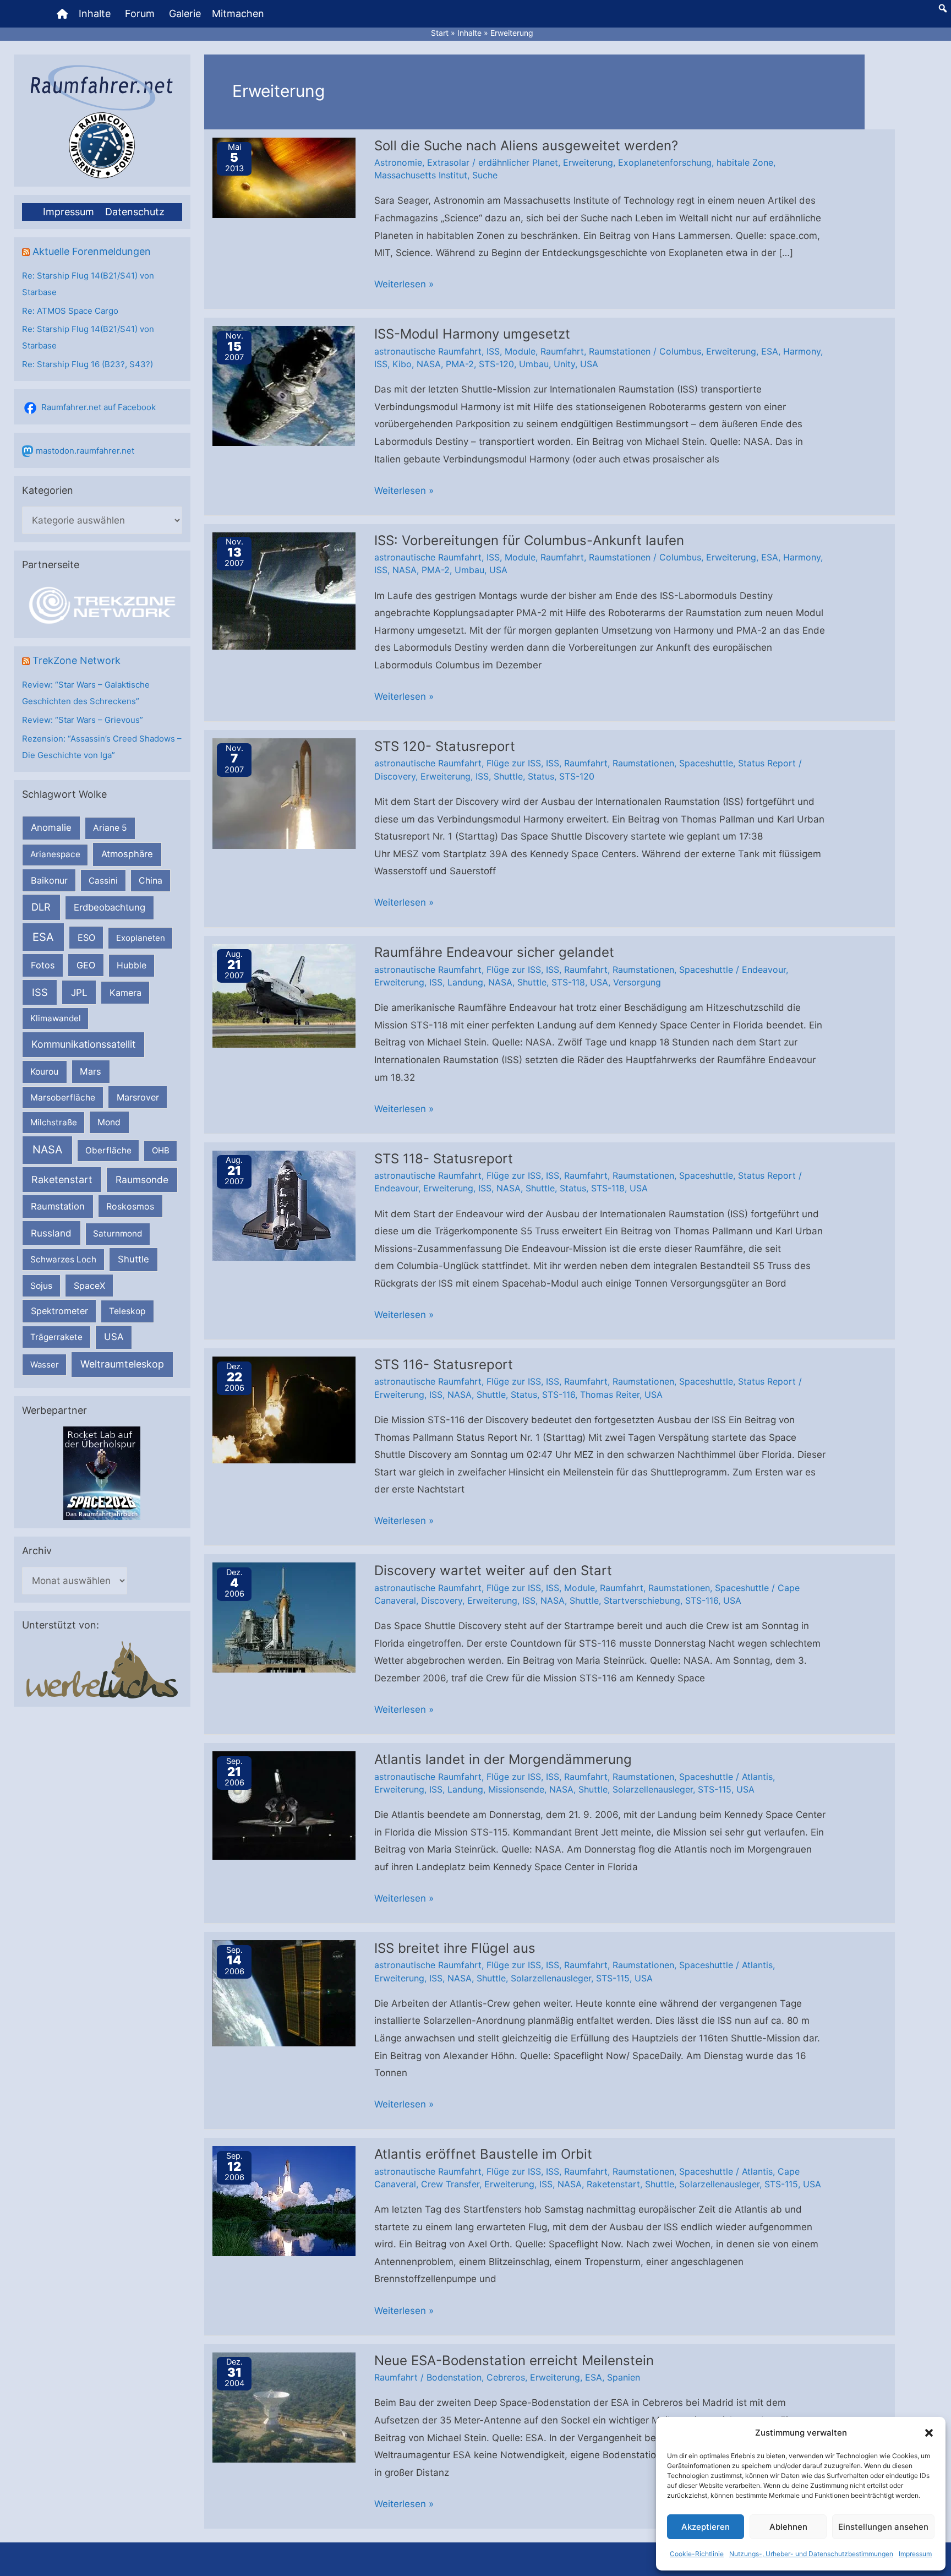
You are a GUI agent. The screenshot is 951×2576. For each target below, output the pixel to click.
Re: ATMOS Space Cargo (70, 311)
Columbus (680, 351)
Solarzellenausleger (653, 1789)
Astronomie (398, 162)
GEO (86, 965)
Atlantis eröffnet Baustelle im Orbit (483, 2154)
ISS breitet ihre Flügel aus (455, 1948)
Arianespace (55, 854)
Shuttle (133, 1259)
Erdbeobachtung (110, 907)
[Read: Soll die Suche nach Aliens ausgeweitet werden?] (284, 177)
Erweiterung (588, 162)
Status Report (767, 763)
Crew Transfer (450, 2184)
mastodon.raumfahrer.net (85, 451)
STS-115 (715, 1789)
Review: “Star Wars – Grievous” (83, 720)
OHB (161, 1150)
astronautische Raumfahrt (428, 351)
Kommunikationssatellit (83, 1044)
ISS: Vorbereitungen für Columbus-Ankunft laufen (529, 540)
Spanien (624, 2377)
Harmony (802, 351)
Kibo (402, 364)
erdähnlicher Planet (518, 162)
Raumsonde (142, 1180)
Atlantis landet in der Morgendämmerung (503, 1759)
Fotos (43, 965)
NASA (47, 1150)
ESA (43, 937)
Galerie (185, 13)
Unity (564, 364)
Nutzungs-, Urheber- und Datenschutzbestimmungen (811, 2554)
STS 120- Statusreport (445, 746)
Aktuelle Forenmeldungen (92, 251)
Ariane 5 (110, 828)
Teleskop (127, 1311)
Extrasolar (448, 162)
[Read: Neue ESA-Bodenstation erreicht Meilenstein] (284, 2406)
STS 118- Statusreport (444, 1159)
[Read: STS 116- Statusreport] (284, 1409)
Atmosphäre (127, 854)
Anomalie (51, 827)
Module (520, 351)
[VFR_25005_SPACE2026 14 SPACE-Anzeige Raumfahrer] (102, 1472)
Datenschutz (135, 212)
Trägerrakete (56, 1337)
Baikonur (49, 880)
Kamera (125, 993)
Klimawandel (56, 1018)
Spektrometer (59, 1311)
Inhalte (95, 13)
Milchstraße (54, 1122)
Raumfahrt (562, 351)
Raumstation (58, 1206)
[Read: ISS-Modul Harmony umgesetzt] (284, 385)
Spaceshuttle (706, 763)
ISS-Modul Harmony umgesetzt (472, 334)
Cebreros (506, 2377)
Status (541, 776)
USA (114, 1337)
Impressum (915, 2554)
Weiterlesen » (404, 286)
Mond (109, 1122)
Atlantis (757, 1777)
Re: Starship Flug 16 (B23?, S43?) (88, 364)
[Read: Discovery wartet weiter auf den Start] (284, 1617)
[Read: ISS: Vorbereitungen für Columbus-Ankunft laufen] (284, 590)
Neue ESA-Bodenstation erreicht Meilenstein (514, 2360)
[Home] (62, 14)
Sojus (41, 1286)
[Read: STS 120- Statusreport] (284, 793)
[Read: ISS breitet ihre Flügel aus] (284, 1992)
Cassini (103, 881)
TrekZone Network (76, 660)
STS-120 (496, 364)
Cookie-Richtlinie (697, 2554)
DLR (41, 907)
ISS (40, 992)
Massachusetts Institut (421, 175)
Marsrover (138, 1097)
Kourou (44, 1072)
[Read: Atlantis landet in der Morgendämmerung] (284, 1805)
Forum (140, 13)
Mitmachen (238, 13)
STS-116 (559, 1395)
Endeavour (764, 970)
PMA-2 (460, 364)
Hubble (132, 965)
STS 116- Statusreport (444, 1365)
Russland (51, 1233)
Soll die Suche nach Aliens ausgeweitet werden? (526, 146)
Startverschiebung (642, 1600)
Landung (465, 982)
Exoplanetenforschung (665, 162)
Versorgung (637, 982)
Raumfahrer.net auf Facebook (99, 407)
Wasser (45, 1365)
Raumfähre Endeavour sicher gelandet (494, 952)
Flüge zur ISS (514, 763)
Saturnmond (117, 1233)
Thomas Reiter (610, 1395)
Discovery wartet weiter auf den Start (493, 1570)
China (151, 881)
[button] (929, 2433)
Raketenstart (62, 1180)
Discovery (395, 776)
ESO (86, 938)
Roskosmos (130, 1206)
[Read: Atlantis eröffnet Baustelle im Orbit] (284, 2201)
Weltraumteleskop (122, 1364)
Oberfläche (108, 1150)
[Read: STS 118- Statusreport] (284, 1205)
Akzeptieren (706, 2527)
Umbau (534, 364)
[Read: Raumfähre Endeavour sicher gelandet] (284, 995)
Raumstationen (620, 351)
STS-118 (568, 982)
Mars (91, 1071)
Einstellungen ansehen (883, 2527)
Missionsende (516, 1789)
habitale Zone (745, 162)
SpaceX (89, 1286)
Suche (485, 175)
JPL (79, 992)
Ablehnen (788, 2527)
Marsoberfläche (63, 1098)
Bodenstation (454, 2377)
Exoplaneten (141, 938)
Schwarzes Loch (63, 1259)
